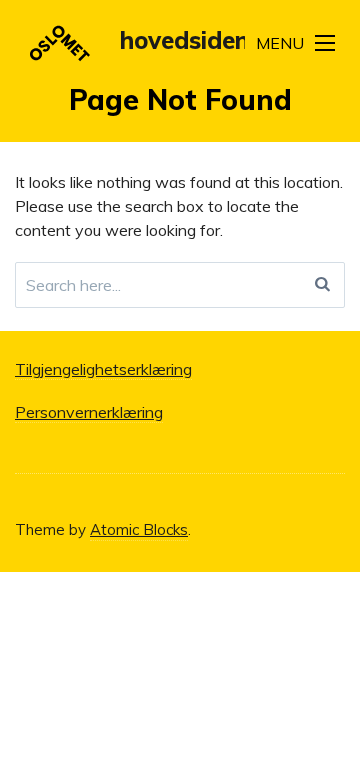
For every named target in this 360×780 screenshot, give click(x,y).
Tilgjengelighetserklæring (103, 369)
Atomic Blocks (139, 529)
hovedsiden (184, 40)
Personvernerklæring (89, 412)
